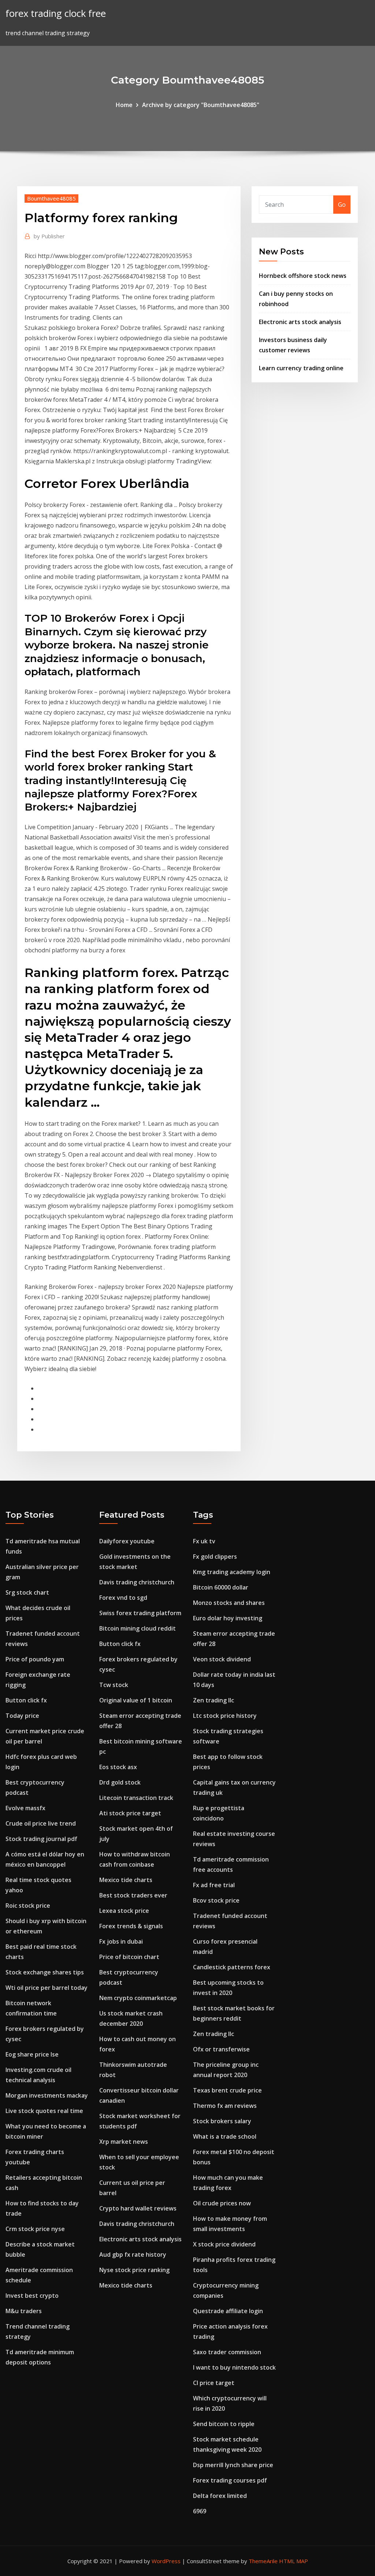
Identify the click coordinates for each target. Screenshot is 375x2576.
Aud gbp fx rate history (133, 2255)
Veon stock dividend (222, 1659)
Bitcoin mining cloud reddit (138, 1628)
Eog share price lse (32, 2054)
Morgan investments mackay (47, 2095)
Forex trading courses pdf (230, 2480)
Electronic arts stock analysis (300, 322)
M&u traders (24, 2311)
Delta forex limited (220, 2496)
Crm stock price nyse (35, 2229)
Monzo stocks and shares (229, 1603)
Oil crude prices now (222, 2203)
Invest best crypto (32, 2296)
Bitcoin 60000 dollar (221, 1587)
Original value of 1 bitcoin (136, 1700)
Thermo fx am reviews (225, 2106)
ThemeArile (263, 2561)
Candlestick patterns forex (232, 1967)
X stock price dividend (224, 2244)
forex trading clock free (56, 13)
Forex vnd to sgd (123, 1598)
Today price (22, 1716)
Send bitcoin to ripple (224, 2424)
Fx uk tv (204, 1541)
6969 (200, 2511)
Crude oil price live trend (41, 1823)
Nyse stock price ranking (134, 2270)
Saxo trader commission (227, 2352)
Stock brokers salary (222, 2121)
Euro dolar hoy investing (228, 1618)
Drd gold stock (120, 1782)
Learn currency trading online (301, 368)
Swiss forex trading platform (140, 1613)
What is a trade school (225, 2136)
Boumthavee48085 (51, 198)
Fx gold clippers (215, 1557)
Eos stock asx (118, 1767)
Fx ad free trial (214, 1885)
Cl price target (214, 2383)
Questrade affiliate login (228, 2311)
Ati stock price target (130, 1813)
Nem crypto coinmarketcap (138, 1998)
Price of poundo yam (35, 1659)
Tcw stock (114, 1685)
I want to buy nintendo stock (234, 2367)
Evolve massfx (25, 1808)
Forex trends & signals (131, 1926)
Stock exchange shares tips (45, 1972)
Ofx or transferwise (221, 2049)
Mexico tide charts (126, 1880)
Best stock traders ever (133, 1895)
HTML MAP (294, 2561)
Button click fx (26, 1700)
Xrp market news (124, 2142)
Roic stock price (28, 1906)
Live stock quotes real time (44, 2111)
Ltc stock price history (225, 1716)
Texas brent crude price (227, 2090)
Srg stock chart (27, 1592)
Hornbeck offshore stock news (303, 276)
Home (124, 105)
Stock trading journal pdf (41, 1839)
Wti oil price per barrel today (47, 1988)
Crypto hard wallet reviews (138, 2208)
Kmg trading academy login (232, 1572)
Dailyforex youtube (127, 1541)
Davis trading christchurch (137, 1582)
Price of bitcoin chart (129, 1957)
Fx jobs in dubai (121, 1941)
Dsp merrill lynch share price (233, 2465)
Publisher (49, 236)
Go (342, 205)
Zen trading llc (214, 1700)
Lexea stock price (124, 1911)
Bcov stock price (216, 1900)
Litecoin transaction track (136, 1798)
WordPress (166, 2561)
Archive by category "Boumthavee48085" (201, 105)
